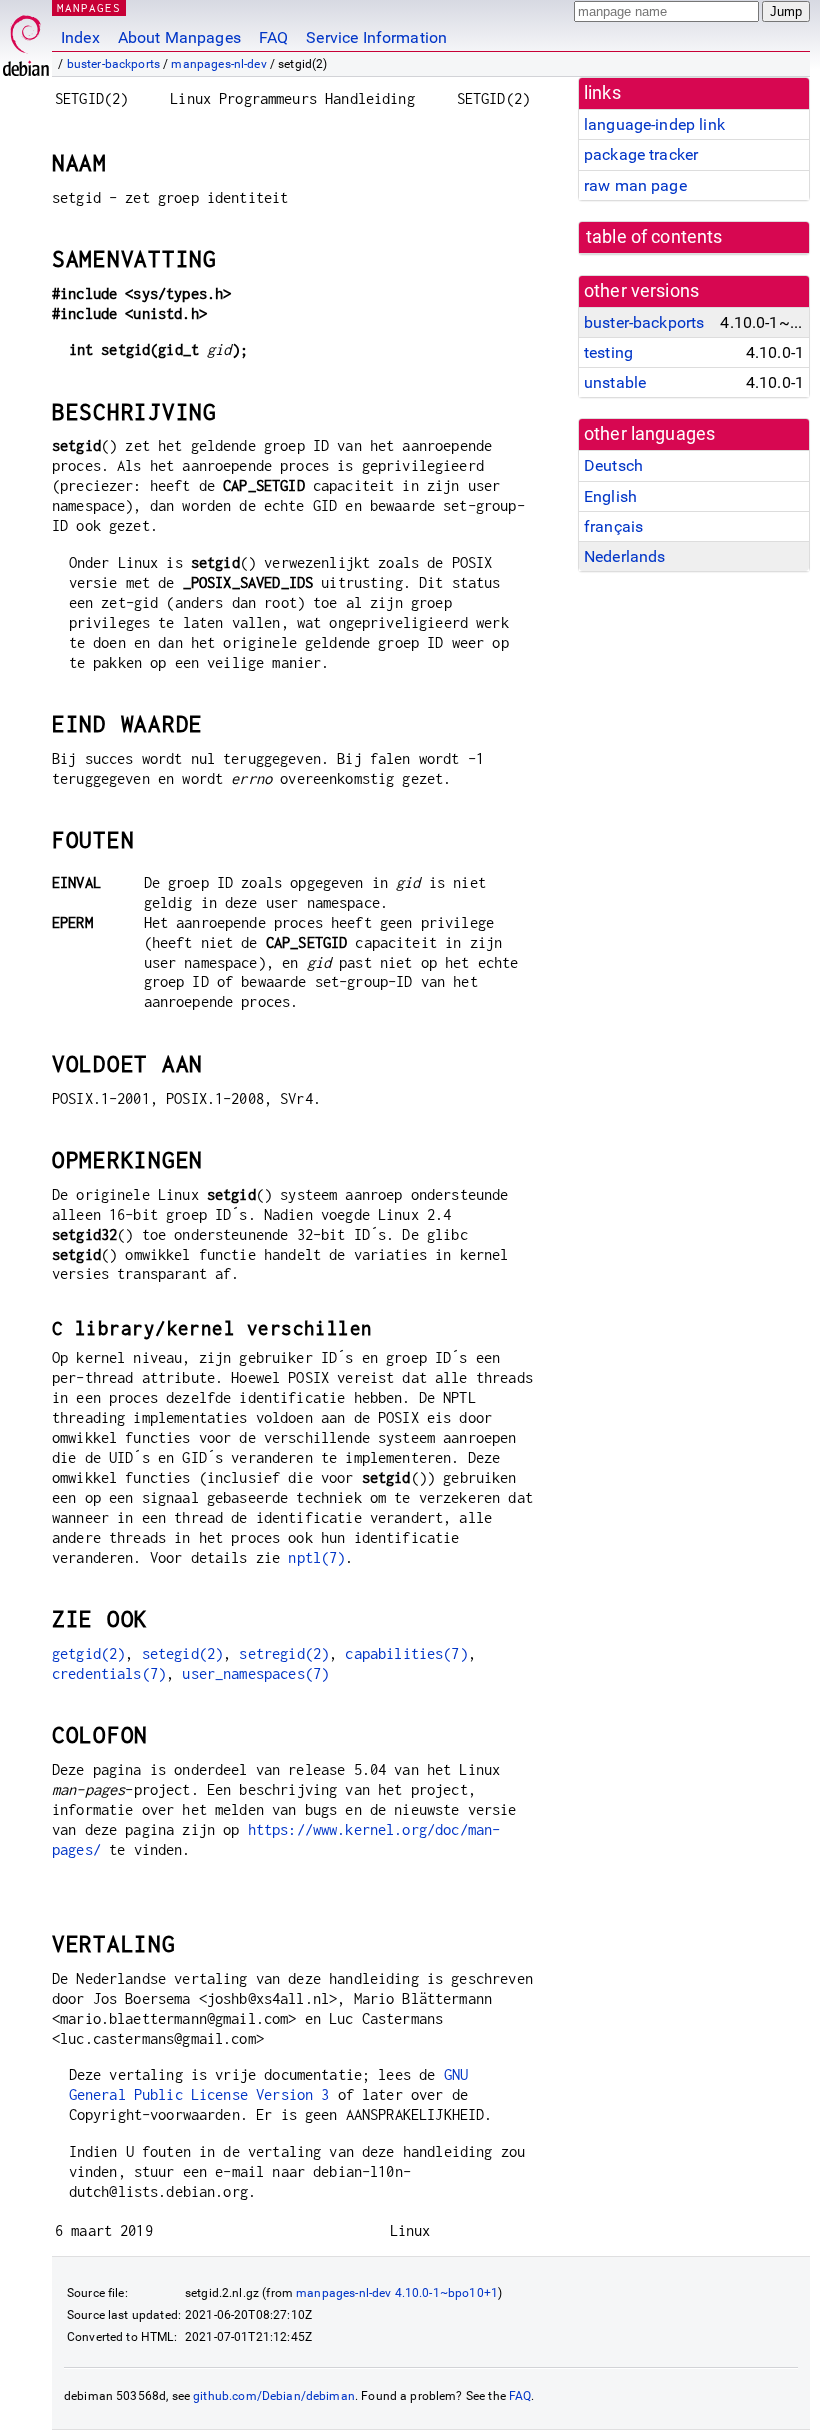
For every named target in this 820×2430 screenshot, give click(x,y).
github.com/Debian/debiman (274, 2396)
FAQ (273, 37)
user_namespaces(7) (255, 1673)
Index (80, 37)
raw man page (635, 185)
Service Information (376, 37)
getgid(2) (88, 1653)
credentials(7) (109, 1673)
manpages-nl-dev (218, 64)
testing (608, 352)
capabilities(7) (406, 1653)
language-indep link (654, 124)
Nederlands (625, 556)
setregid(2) (284, 1653)
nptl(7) (316, 1557)
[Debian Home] (26, 40)
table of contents (654, 237)
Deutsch (613, 465)
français (613, 526)
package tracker (641, 154)
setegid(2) (183, 1653)
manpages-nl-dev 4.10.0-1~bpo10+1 (397, 2293)
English (610, 496)
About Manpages (179, 37)
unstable (615, 382)
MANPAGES (89, 7)
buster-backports (113, 64)
